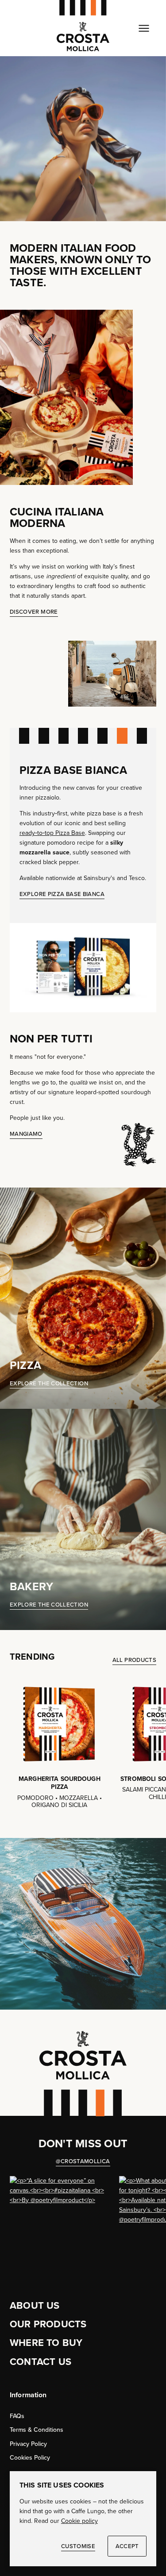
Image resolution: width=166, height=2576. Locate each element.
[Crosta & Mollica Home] (83, 28)
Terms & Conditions (37, 2430)
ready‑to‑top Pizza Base (52, 833)
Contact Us (41, 2362)
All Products (134, 1660)
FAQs (17, 2416)
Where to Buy (46, 2343)
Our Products (48, 2324)
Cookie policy (79, 2521)
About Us (35, 2305)
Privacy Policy (28, 2444)
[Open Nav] (144, 28)
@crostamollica (83, 2161)
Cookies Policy (30, 2458)
